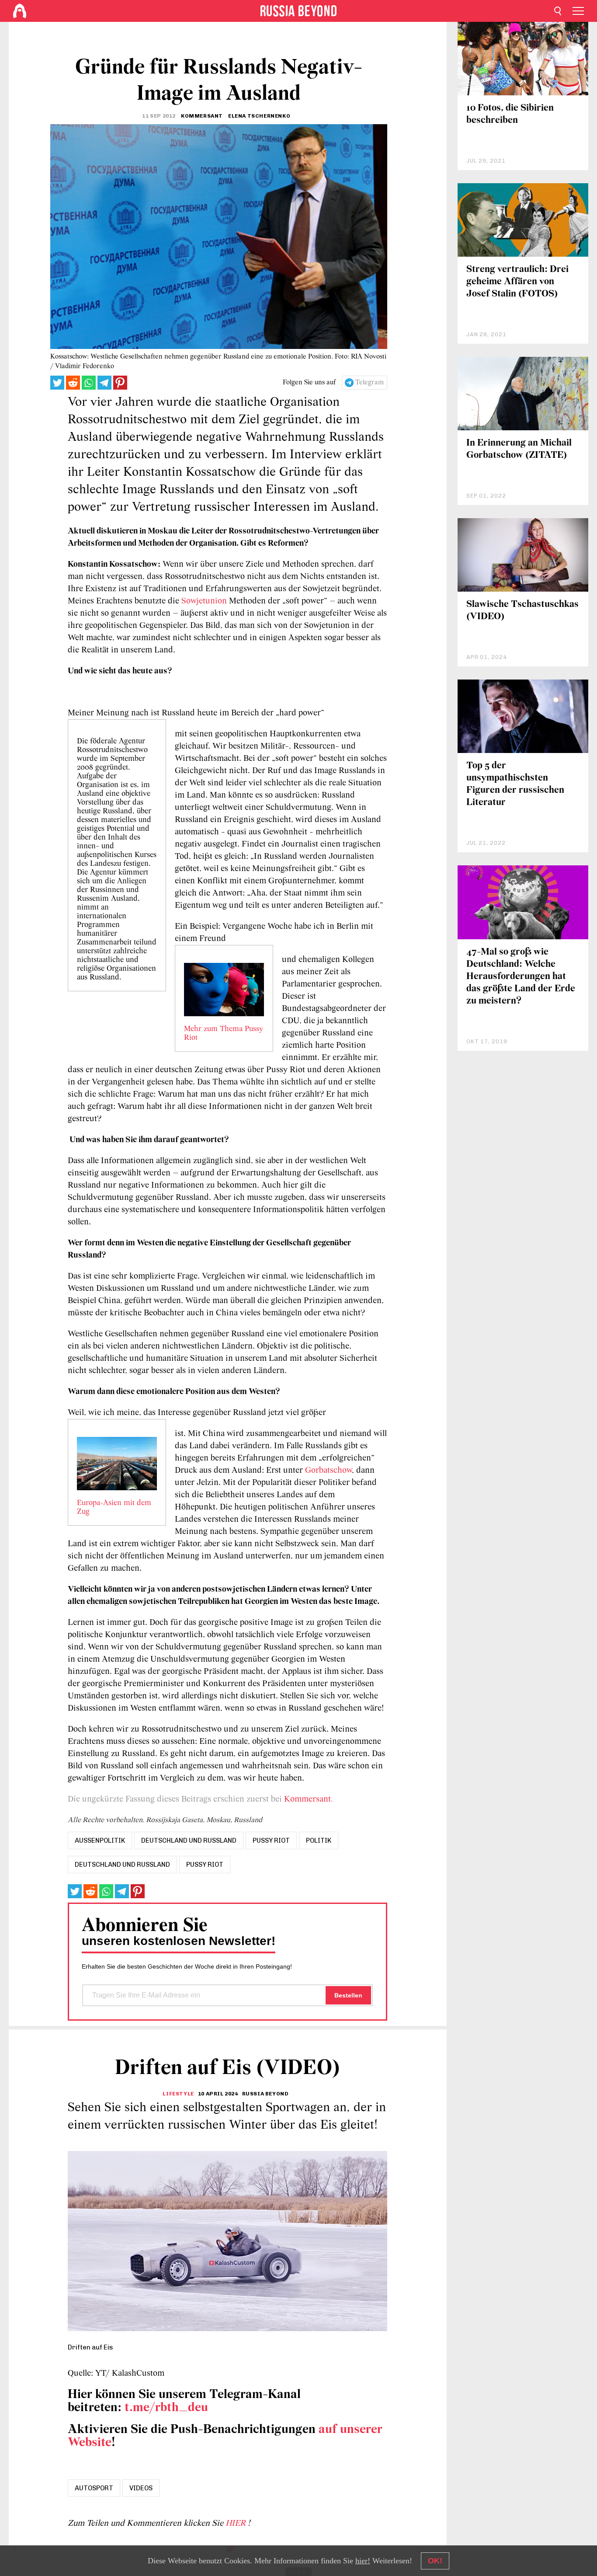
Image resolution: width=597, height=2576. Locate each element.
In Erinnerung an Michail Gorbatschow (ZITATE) (519, 449)
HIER (237, 2524)
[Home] (20, 11)
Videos (141, 2488)
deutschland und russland (189, 1840)
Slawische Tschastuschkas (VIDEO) (522, 611)
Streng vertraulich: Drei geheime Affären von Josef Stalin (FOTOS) (517, 282)
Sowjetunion (204, 601)
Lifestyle (178, 2094)
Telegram (370, 383)
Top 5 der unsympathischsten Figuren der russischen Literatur (515, 784)
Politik (319, 1840)
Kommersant (306, 1799)
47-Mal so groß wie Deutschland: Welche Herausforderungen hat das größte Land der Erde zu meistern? (521, 977)
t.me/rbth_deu (166, 2408)
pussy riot (271, 1840)
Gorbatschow (328, 1471)
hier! (363, 2561)
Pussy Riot (205, 1865)
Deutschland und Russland (122, 1865)
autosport (94, 2488)
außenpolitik (100, 1840)
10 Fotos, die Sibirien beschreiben (510, 114)
